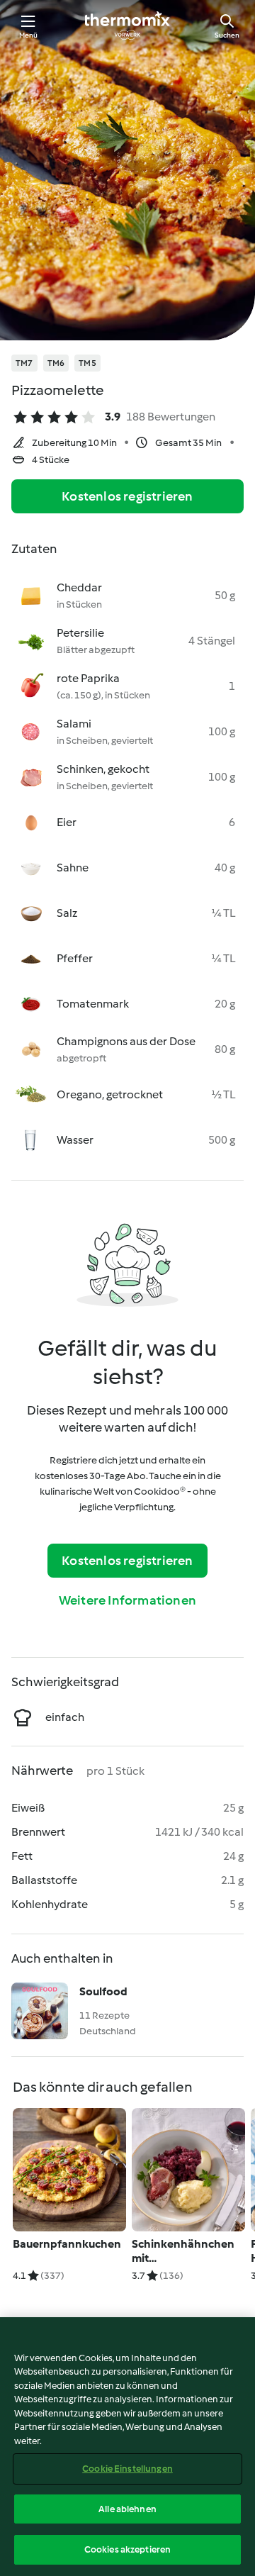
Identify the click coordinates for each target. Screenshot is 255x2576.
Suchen (227, 35)
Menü (29, 35)
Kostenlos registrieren (127, 496)
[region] (127, 2447)
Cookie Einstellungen (127, 2469)
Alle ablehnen (127, 2509)
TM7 (24, 363)
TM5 (87, 363)
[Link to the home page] (127, 26)
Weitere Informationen (127, 1600)
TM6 (56, 363)
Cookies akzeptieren (127, 2549)
